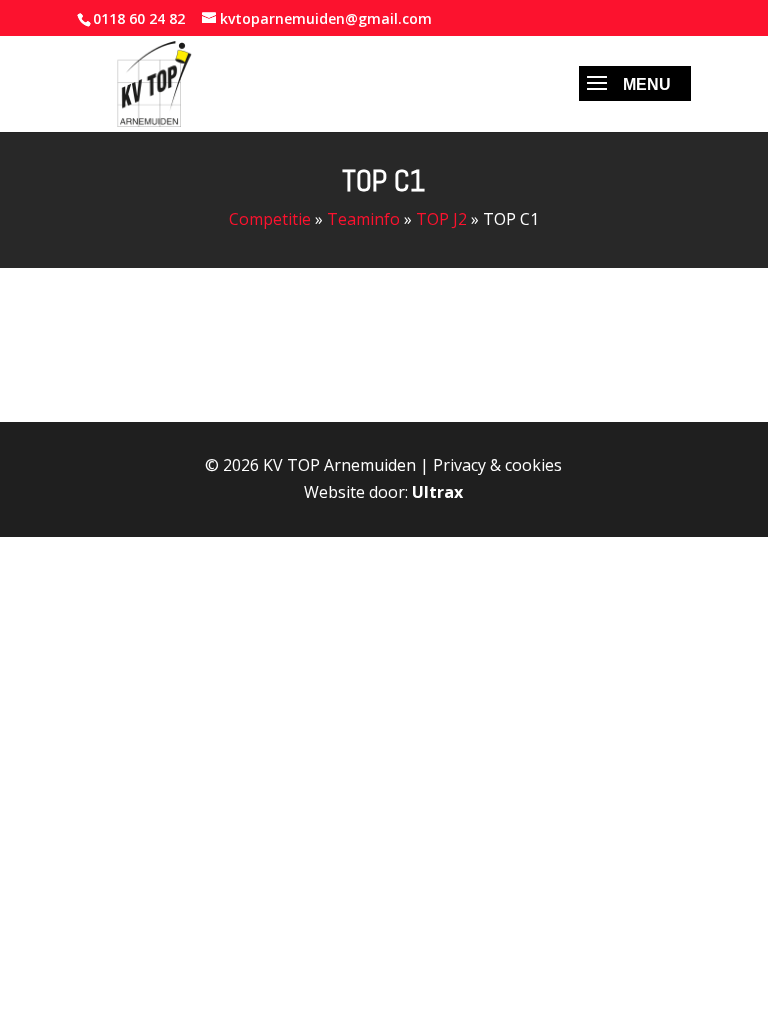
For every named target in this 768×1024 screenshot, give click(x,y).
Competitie (270, 219)
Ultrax (437, 492)
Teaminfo (363, 219)
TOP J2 (441, 219)
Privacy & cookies (497, 465)
